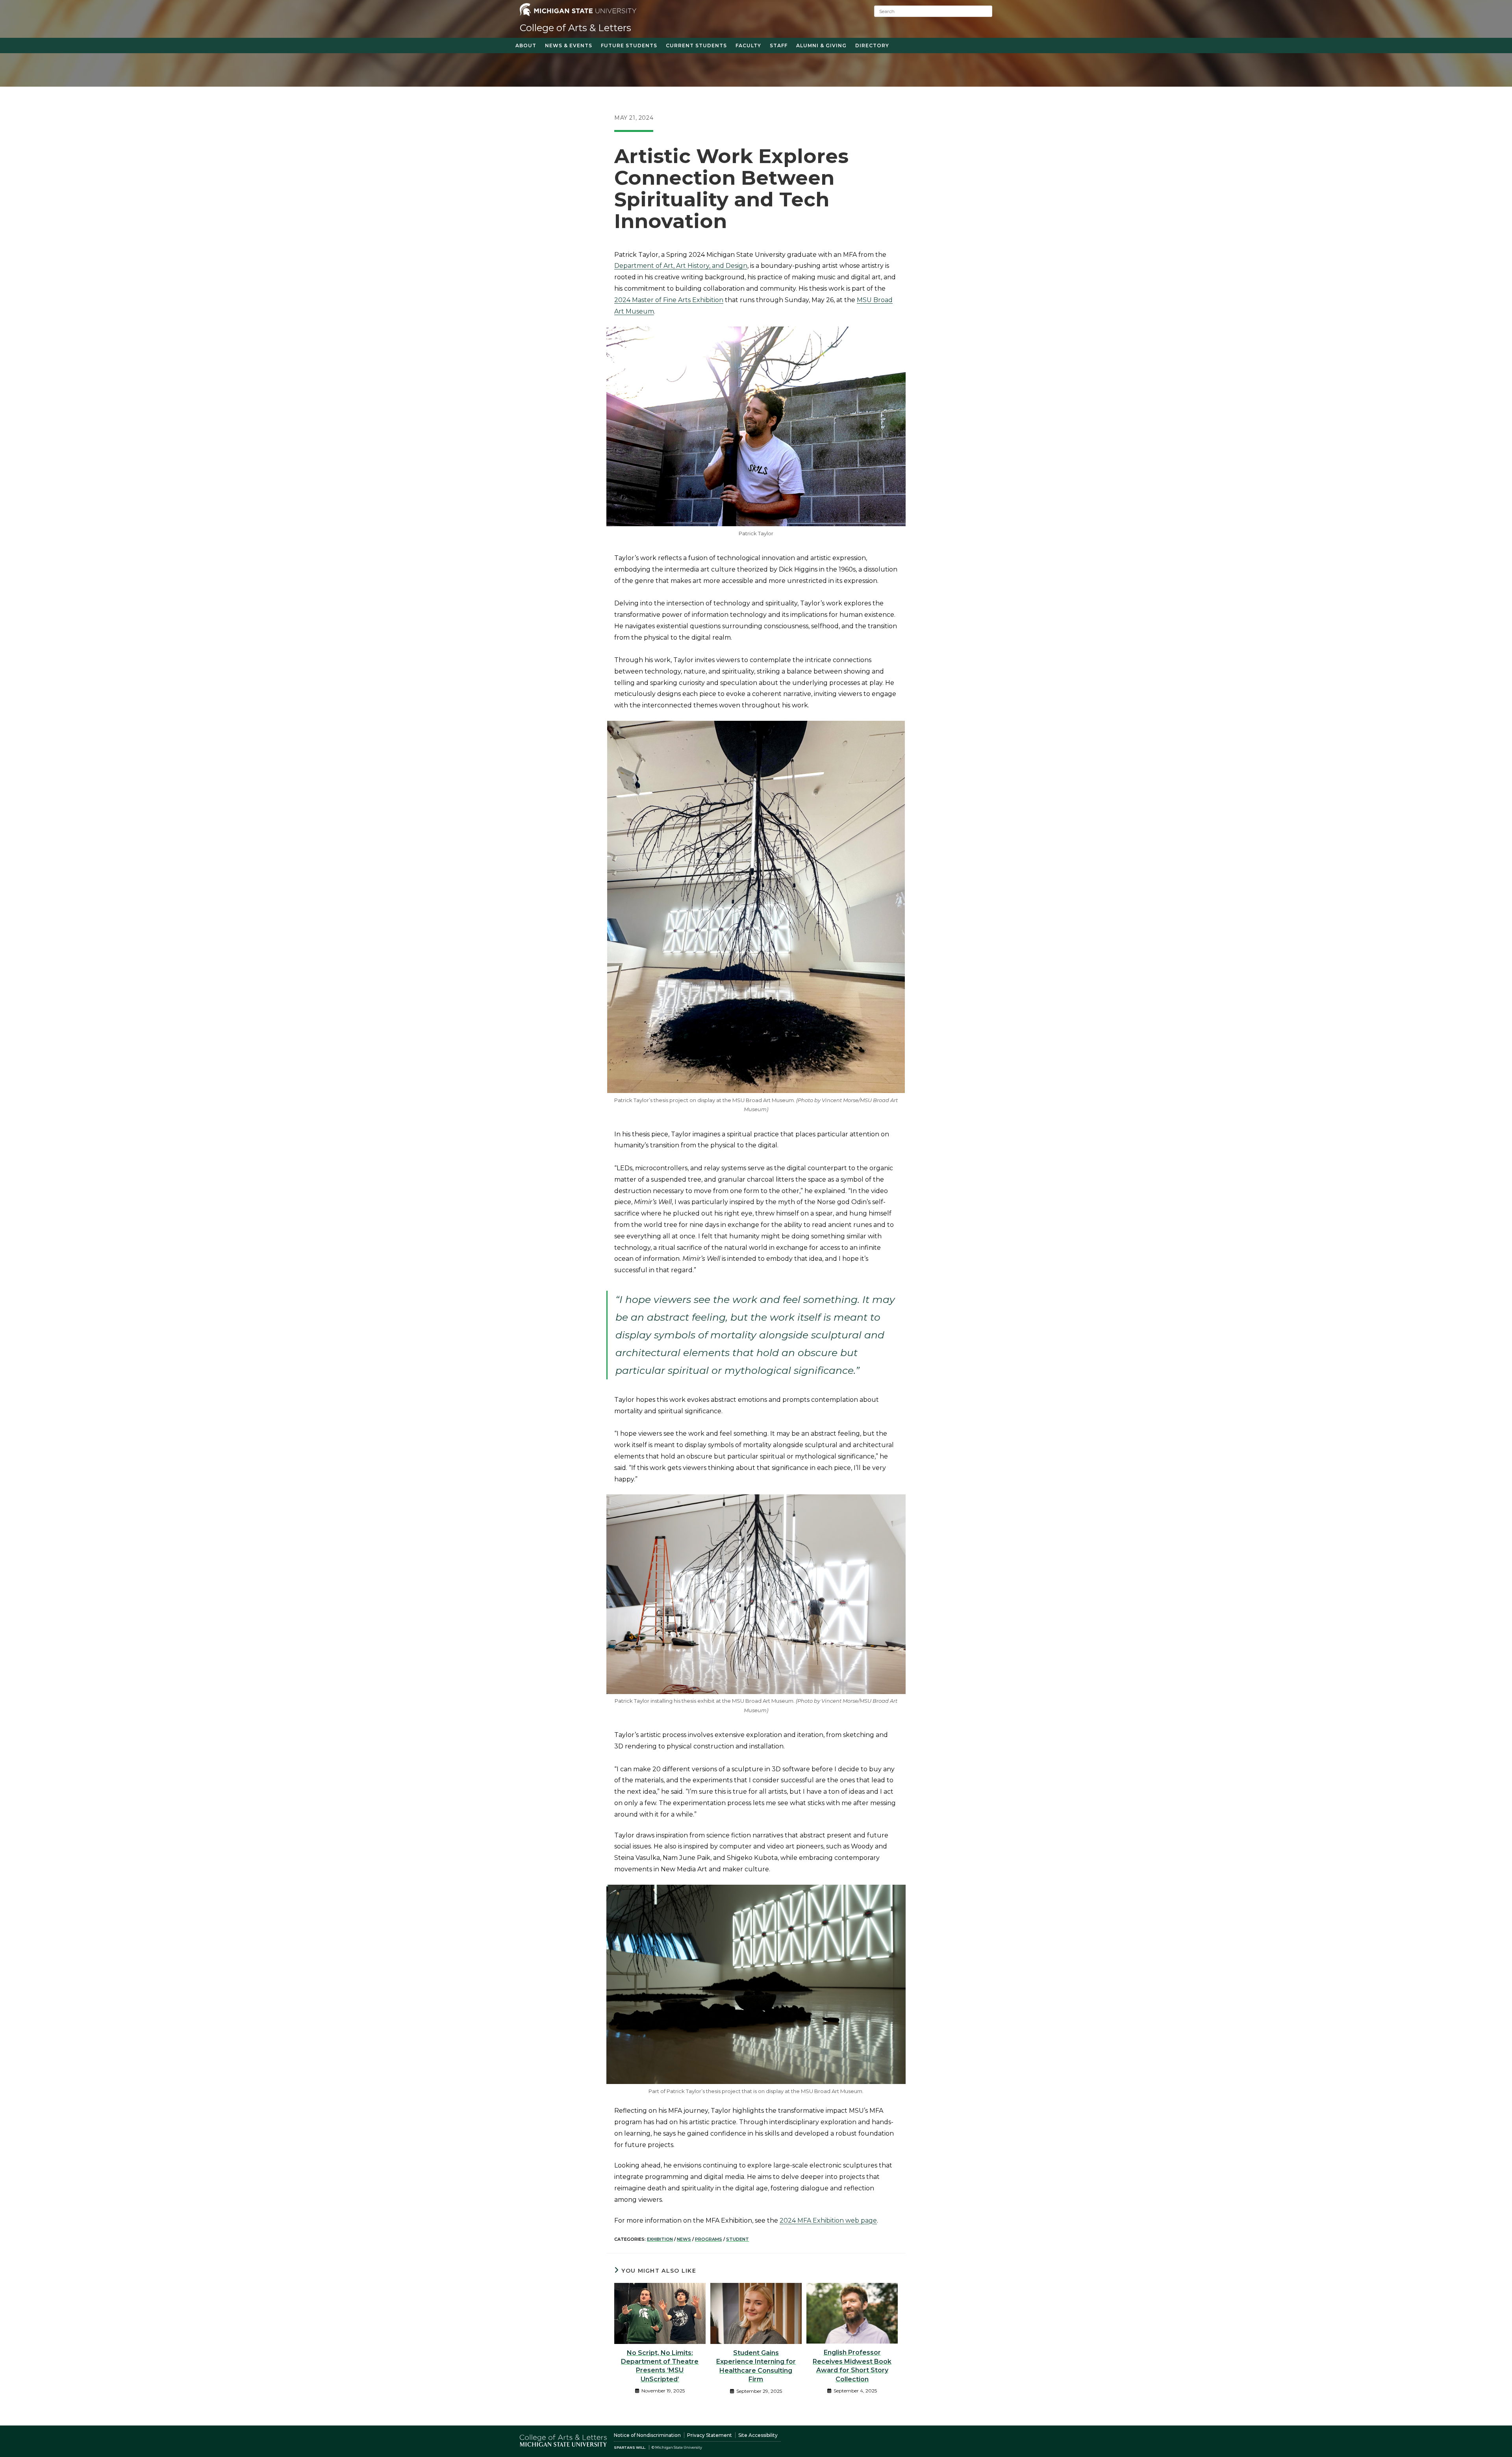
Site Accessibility (758, 2435)
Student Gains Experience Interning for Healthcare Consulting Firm (756, 2366)
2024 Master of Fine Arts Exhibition (669, 300)
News (684, 2239)
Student (737, 2239)
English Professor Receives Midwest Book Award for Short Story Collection (852, 2366)
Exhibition (660, 2239)
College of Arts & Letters (575, 28)
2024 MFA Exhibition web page (828, 2220)
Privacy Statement (710, 2435)
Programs (709, 2239)
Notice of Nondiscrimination (647, 2435)
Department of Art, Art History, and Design (681, 266)
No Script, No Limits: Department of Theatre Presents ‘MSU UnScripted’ (660, 2366)
